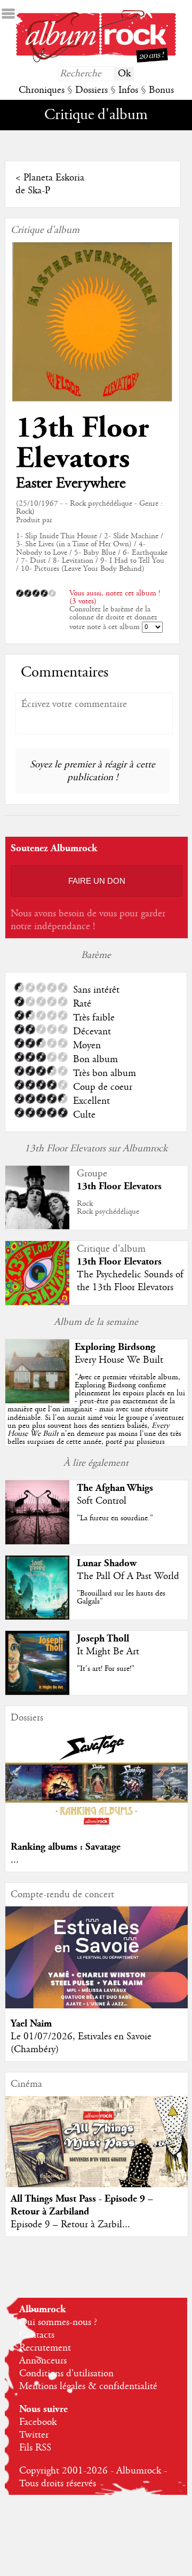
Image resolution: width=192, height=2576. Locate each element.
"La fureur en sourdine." (115, 1518)
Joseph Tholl (103, 1639)
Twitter (34, 2435)
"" (96, 1418)
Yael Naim (31, 2024)
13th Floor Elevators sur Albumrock (96, 1149)
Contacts (37, 2335)
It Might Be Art (108, 1652)
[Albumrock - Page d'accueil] (96, 60)
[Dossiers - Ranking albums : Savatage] (97, 1829)
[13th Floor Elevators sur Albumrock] (37, 1227)
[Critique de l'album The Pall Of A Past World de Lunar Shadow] (37, 1617)
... (15, 1860)
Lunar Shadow (107, 1563)
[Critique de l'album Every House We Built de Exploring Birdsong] (37, 1401)
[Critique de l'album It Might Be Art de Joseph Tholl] (37, 1692)
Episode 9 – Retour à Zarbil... (70, 2225)
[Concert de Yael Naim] (97, 2006)
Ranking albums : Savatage (66, 1847)
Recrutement (45, 2348)
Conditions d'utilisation (66, 2374)
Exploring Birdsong (115, 1347)
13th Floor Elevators (82, 443)
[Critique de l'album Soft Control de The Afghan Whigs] (37, 1542)
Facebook (38, 2422)
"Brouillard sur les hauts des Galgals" (121, 1597)
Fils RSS (35, 2448)
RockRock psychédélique (108, 1208)
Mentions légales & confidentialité (88, 2386)
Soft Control (102, 1501)
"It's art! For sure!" (106, 1669)
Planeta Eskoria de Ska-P (50, 184)
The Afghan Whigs (115, 1488)
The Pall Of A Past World (128, 1576)
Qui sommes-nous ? (58, 2322)
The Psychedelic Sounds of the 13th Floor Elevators (130, 1281)
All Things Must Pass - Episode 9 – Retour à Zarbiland (82, 2205)
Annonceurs (43, 2361)
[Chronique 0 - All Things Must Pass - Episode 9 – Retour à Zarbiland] (97, 2152)
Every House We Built (119, 1360)
